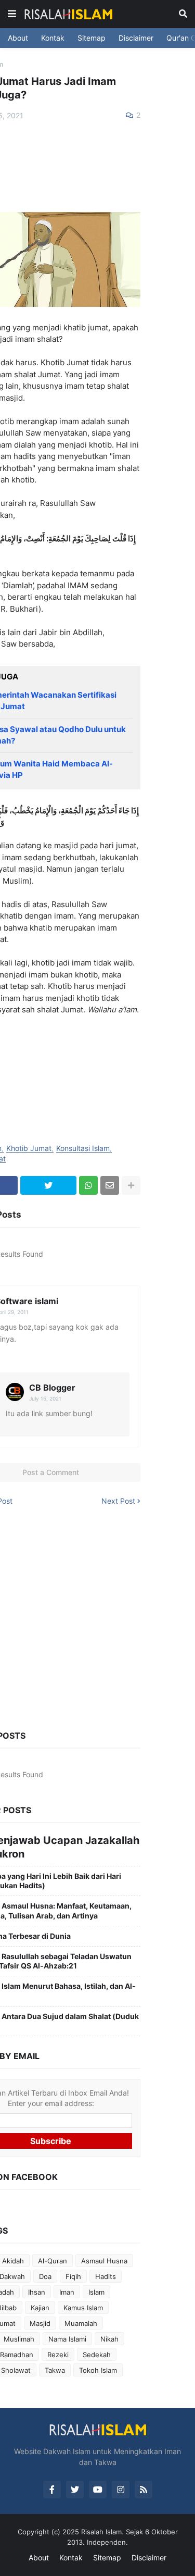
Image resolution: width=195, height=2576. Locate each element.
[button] (12, 14)
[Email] (110, 1185)
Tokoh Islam (98, 2370)
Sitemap (92, 38)
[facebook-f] (52, 2490)
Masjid (40, 2323)
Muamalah (81, 2323)
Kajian (40, 2308)
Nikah (109, 2339)
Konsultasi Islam (83, 1149)
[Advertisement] (97, 1616)
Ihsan (37, 2292)
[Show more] (131, 1185)
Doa (45, 2276)
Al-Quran (53, 2261)
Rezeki (58, 2355)
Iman (67, 2292)
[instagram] (121, 2490)
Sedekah (97, 2355)
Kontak (53, 38)
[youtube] (98, 2490)
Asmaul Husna (104, 2261)
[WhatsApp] (88, 1185)
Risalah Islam (101, 2532)
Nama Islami (67, 2339)
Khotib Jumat (29, 1149)
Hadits (106, 2276)
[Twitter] (49, 1185)
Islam (96, 2292)
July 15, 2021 (45, 1398)
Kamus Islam (83, 2308)
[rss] (144, 2490)
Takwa (55, 2370)
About (18, 38)
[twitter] (75, 2490)
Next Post (118, 1501)
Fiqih (73, 2276)
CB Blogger (52, 1388)
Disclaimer (136, 38)
